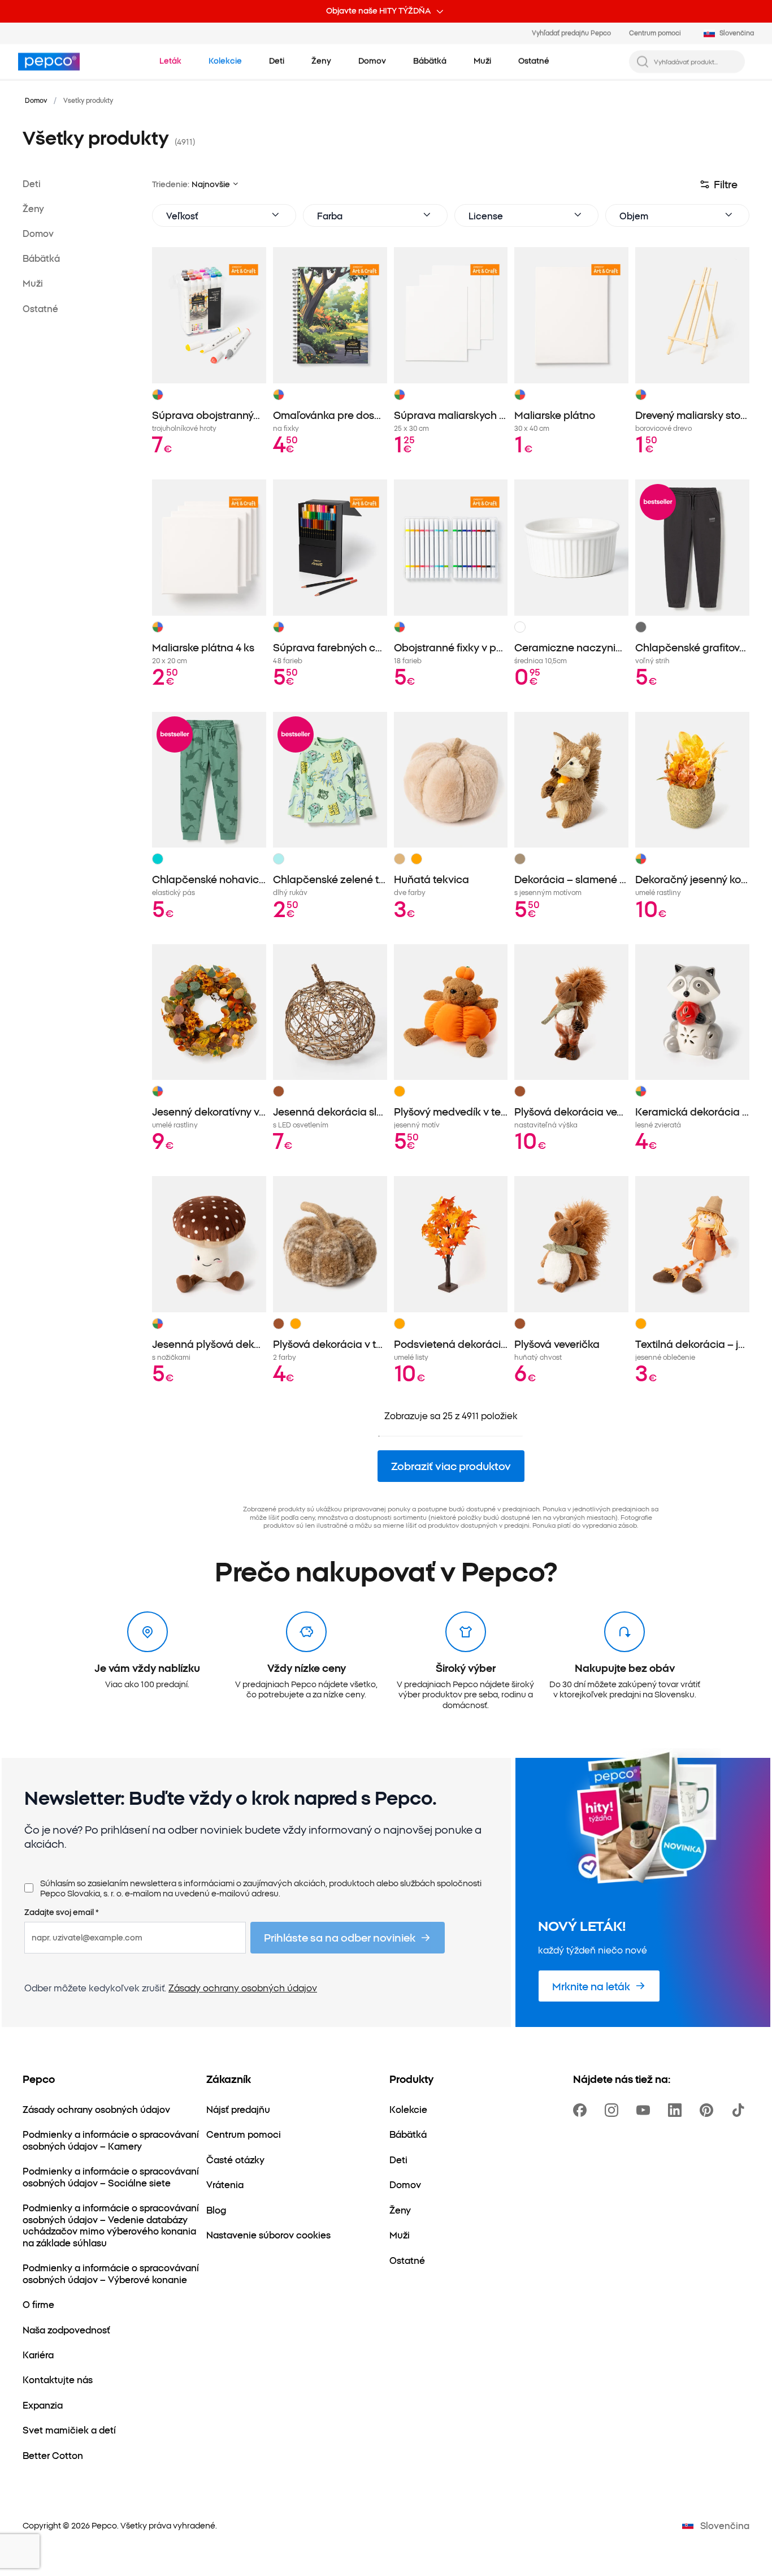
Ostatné (40, 308)
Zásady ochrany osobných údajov (243, 1987)
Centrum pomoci (655, 33)
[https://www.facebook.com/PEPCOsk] (582, 2110)
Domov (36, 100)
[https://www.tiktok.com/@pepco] (740, 2110)
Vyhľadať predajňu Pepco (571, 33)
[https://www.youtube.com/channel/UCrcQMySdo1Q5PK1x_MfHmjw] (645, 2110)
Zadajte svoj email (62, 1912)
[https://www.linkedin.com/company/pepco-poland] (677, 2110)
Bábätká (41, 258)
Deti (32, 183)
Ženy (33, 209)
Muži (33, 283)
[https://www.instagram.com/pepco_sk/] (614, 2110)
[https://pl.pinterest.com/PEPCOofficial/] (709, 2110)
